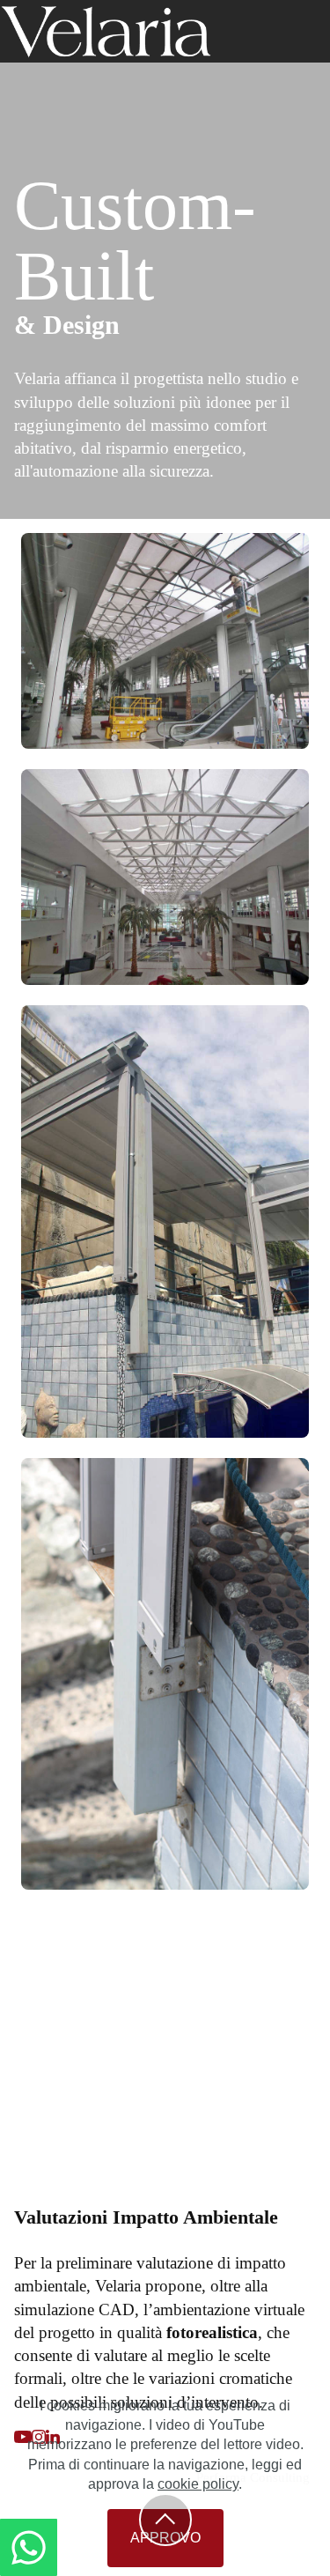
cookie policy (198, 2484)
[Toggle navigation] (319, 4)
